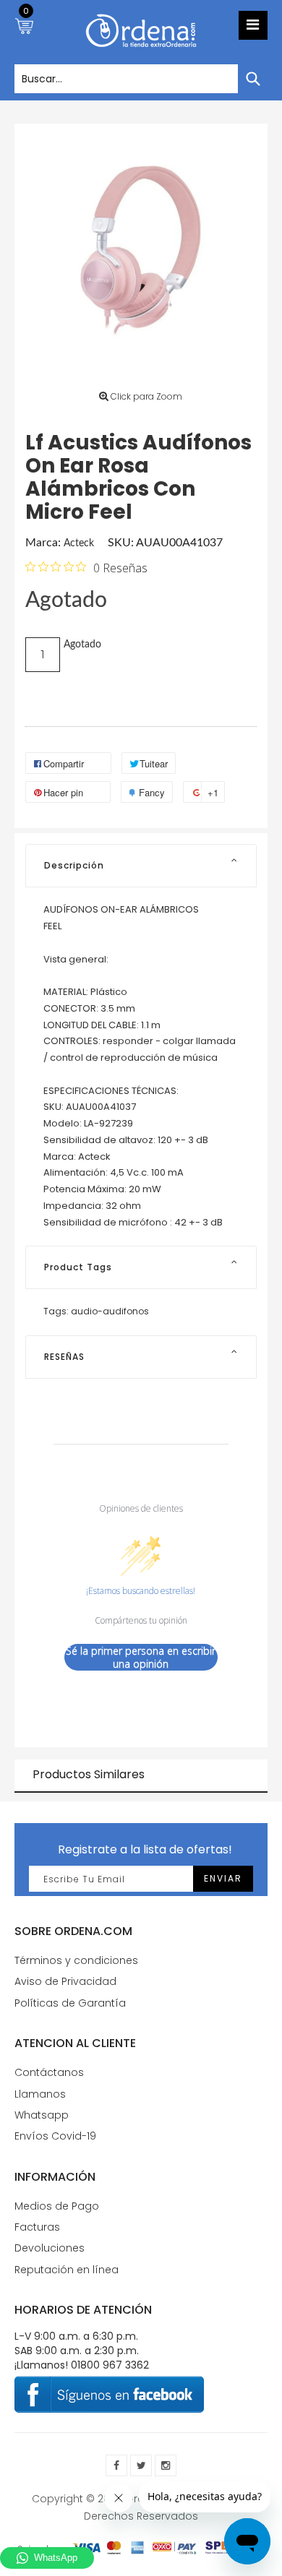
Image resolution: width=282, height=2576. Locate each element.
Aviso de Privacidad (65, 1981)
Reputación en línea (67, 2270)
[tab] (141, 866)
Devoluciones (50, 2248)
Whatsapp (42, 2115)
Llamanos (40, 2094)
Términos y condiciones (76, 1960)
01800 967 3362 (110, 2365)
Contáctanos (49, 2072)
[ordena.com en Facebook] (116, 2465)
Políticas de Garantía (70, 2003)
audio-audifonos (110, 1311)
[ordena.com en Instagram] (166, 2465)
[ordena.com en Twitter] (141, 2465)
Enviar (223, 1878)
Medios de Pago (57, 2206)
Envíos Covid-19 (55, 2136)
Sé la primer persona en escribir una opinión (141, 1657)
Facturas (37, 2227)
